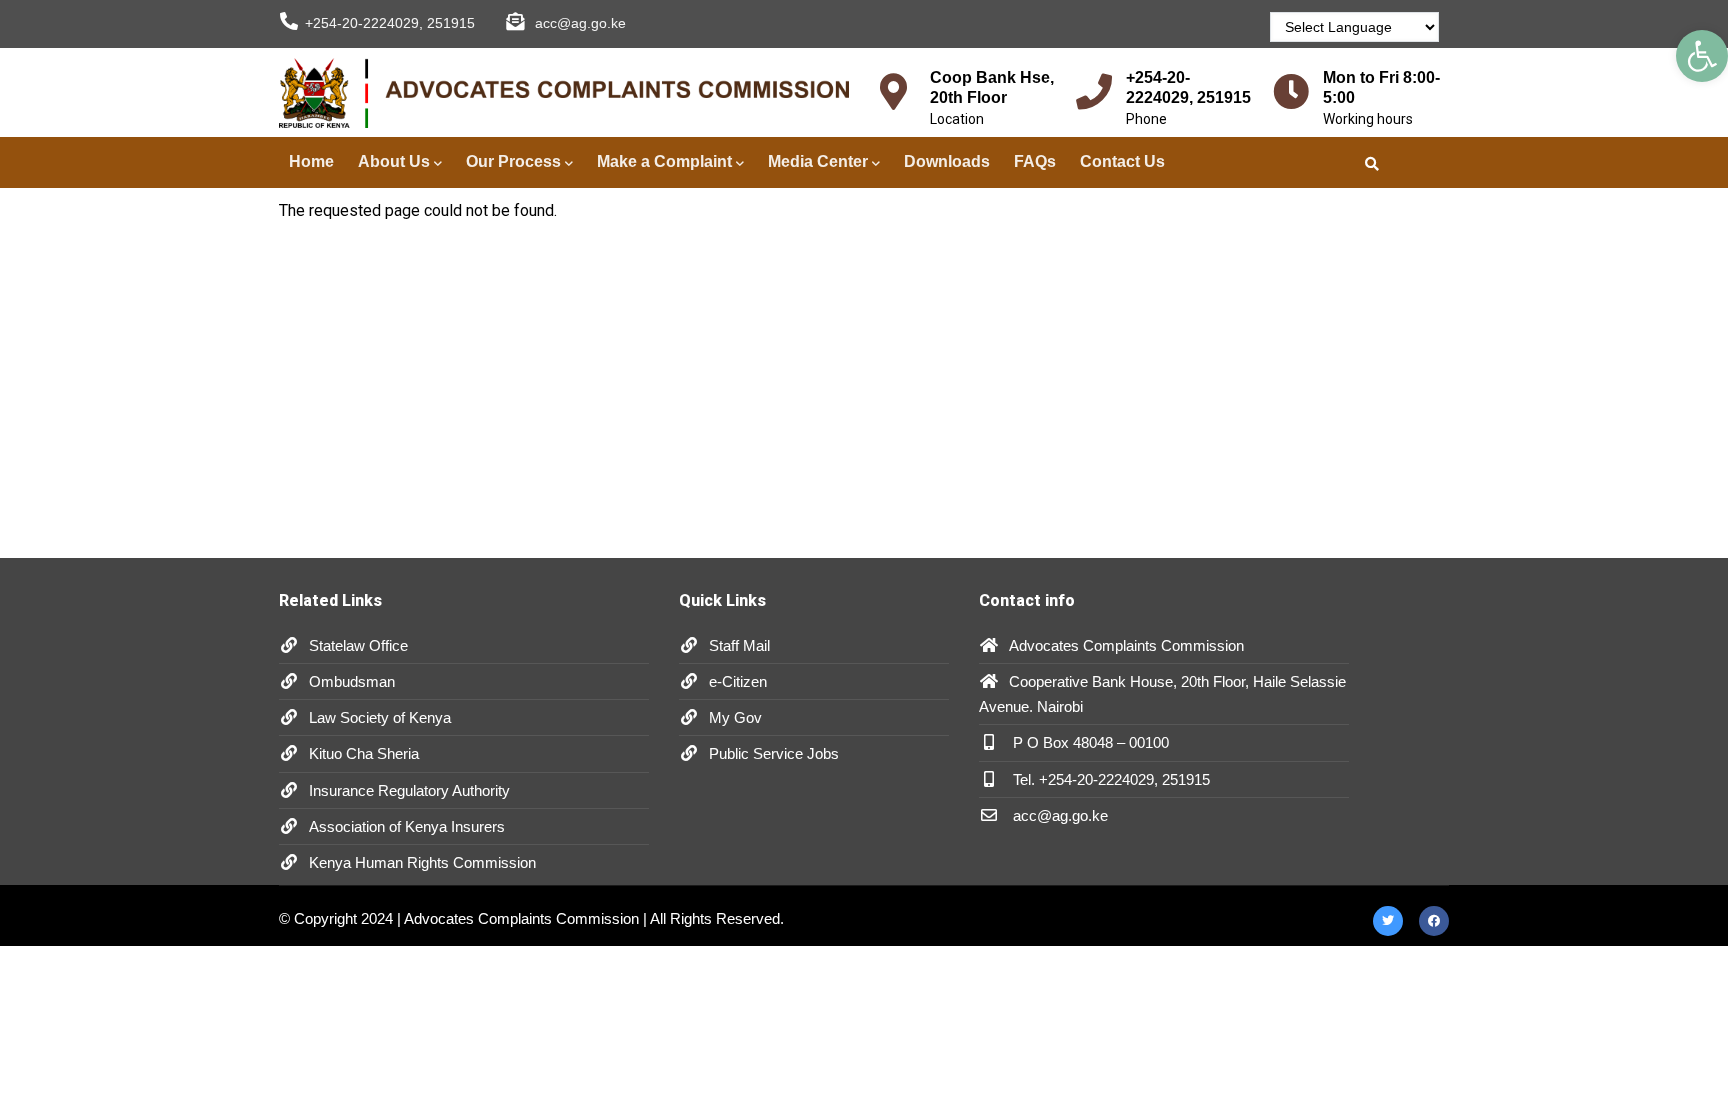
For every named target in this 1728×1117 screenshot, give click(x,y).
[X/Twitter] (1388, 920)
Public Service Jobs (774, 753)
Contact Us (1122, 161)
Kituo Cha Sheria (364, 753)
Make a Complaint (664, 161)
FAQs (1035, 161)
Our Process (513, 161)
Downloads (947, 161)
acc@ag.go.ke (1058, 815)
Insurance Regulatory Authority (409, 790)
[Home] (564, 93)
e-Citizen (738, 681)
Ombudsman (352, 681)
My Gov (735, 717)
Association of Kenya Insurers (407, 826)
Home (311, 161)
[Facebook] (1434, 920)
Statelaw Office (358, 645)
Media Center (818, 161)
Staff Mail (739, 645)
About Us (394, 161)
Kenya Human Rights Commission (422, 862)
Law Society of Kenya (380, 717)
